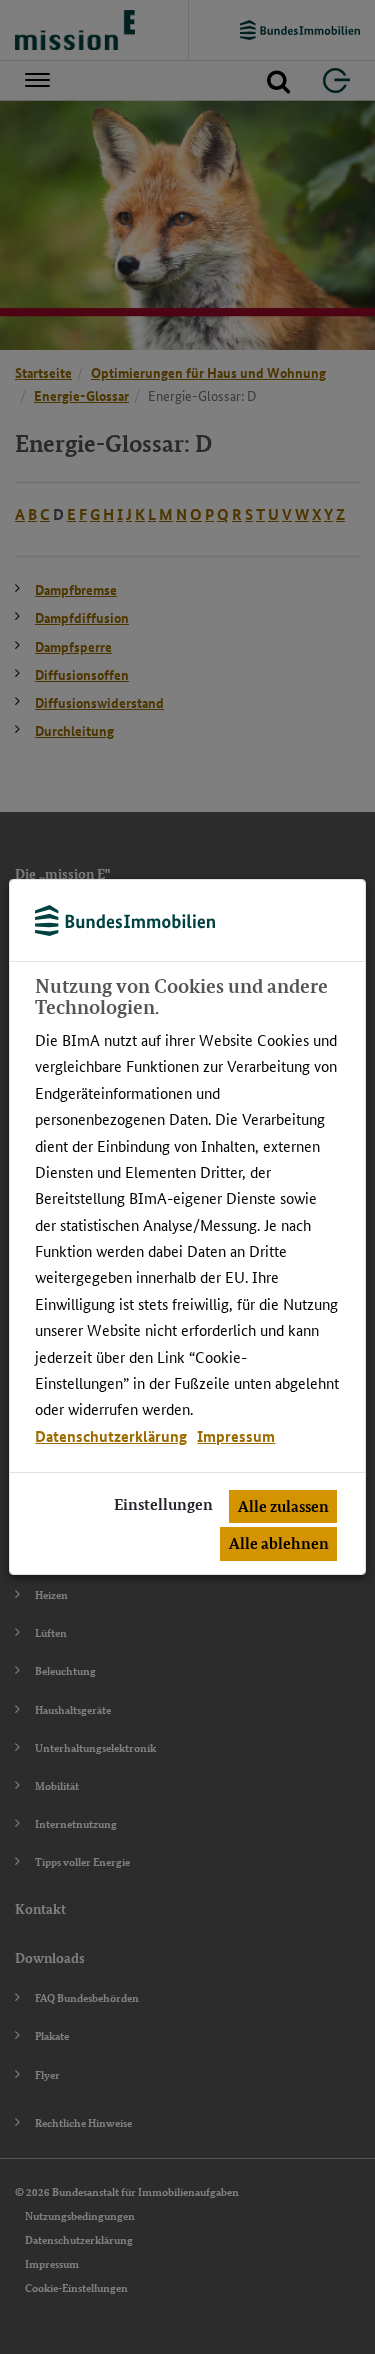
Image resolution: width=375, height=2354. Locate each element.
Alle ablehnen (279, 1543)
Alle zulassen (283, 1506)
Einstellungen (163, 1504)
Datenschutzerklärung (111, 1436)
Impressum (236, 1436)
